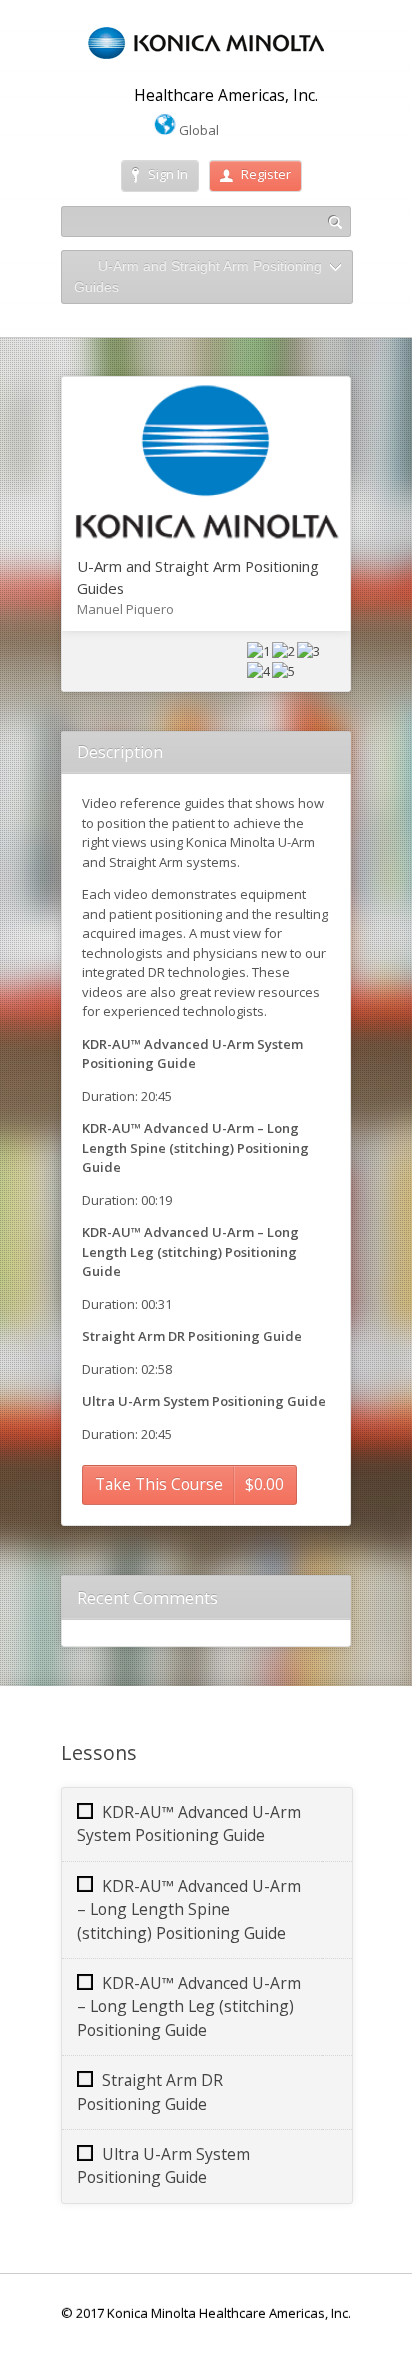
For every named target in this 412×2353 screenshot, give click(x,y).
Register (266, 174)
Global (197, 130)
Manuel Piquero (125, 609)
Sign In (168, 174)
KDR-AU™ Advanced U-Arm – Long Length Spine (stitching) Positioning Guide (189, 1909)
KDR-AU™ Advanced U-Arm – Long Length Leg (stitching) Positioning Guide (189, 2006)
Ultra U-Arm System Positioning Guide (163, 2165)
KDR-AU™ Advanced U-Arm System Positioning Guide (189, 1823)
